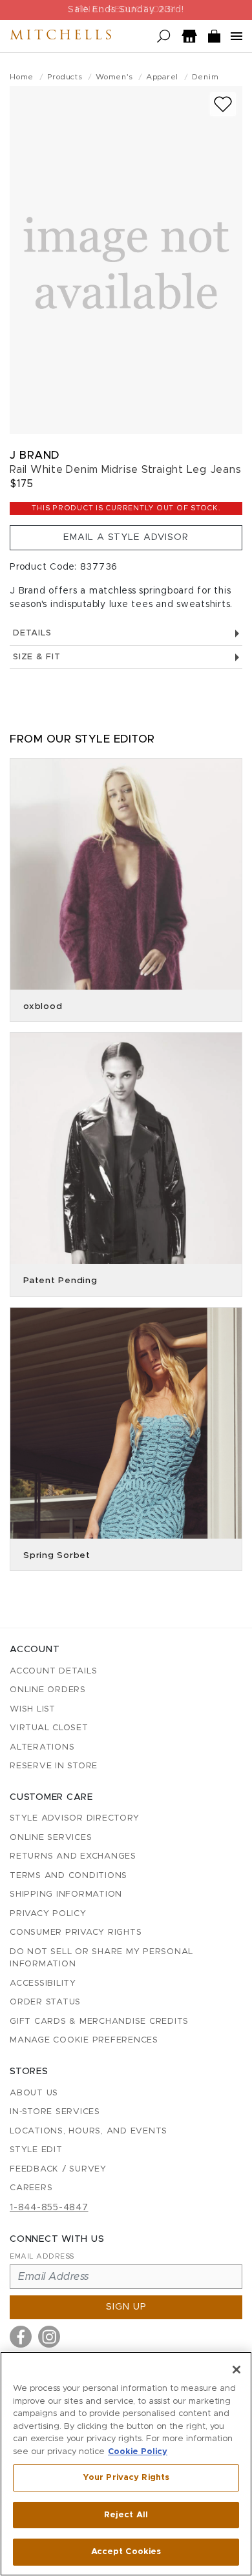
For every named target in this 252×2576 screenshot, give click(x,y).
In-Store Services (55, 2112)
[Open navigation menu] (236, 36)
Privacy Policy (48, 1914)
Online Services (51, 1838)
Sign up (126, 2307)
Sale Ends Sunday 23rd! (126, 10)
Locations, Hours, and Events (89, 2131)
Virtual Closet (49, 1728)
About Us (34, 2093)
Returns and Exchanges (73, 1856)
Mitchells (62, 36)
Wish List (33, 1709)
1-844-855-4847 (49, 2208)
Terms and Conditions (68, 1876)
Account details (53, 1671)
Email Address (42, 2256)
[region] (126, 2464)
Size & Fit (37, 657)
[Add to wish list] (223, 104)
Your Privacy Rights (126, 2478)
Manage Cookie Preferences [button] (84, 2040)
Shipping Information (66, 1894)
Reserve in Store (54, 1766)
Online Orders (48, 1690)
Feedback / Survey (58, 2169)
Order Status (45, 2002)
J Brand (35, 455)
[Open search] (164, 36)
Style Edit (36, 2150)
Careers (31, 2188)
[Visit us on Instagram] (49, 2337)
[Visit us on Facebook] (21, 2337)
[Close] (236, 2370)
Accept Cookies (126, 2552)
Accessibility (43, 1983)
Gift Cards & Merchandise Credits (99, 2022)
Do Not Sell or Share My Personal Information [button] (101, 1958)
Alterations (42, 1747)
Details (32, 633)
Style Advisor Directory (74, 1818)
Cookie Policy (138, 2452)
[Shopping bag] (215, 36)
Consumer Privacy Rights (76, 1932)
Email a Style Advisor (126, 537)
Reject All (126, 2515)
